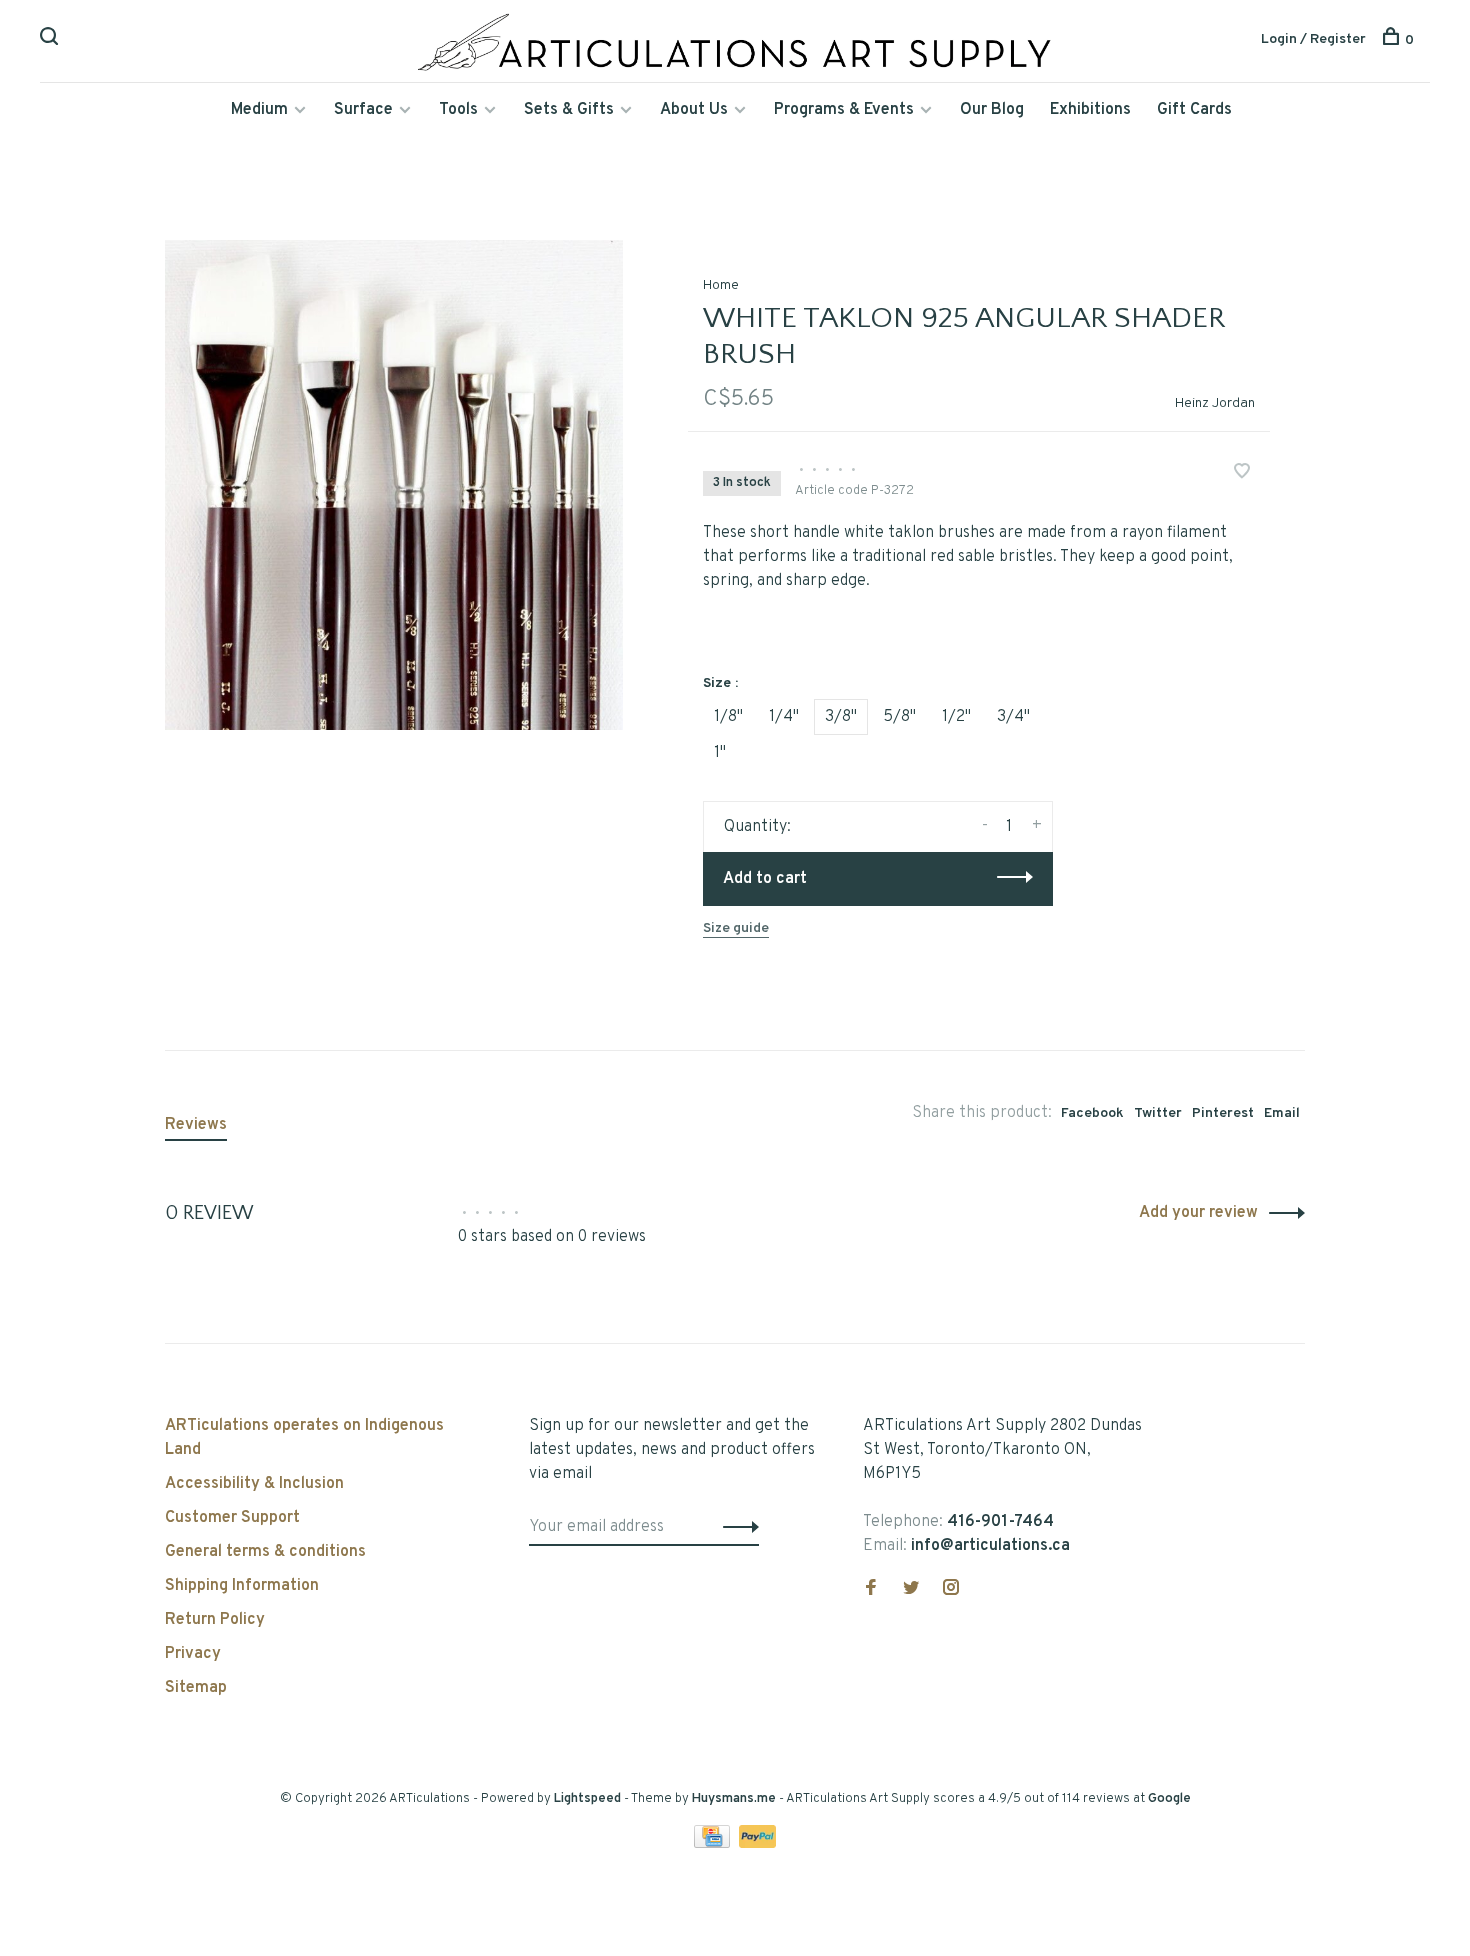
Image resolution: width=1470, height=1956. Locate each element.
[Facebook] (871, 1590)
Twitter (1158, 1113)
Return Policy (215, 1620)
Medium (259, 110)
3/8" (841, 717)
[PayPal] (757, 1844)
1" (720, 753)
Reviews (196, 1125)
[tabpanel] (394, 485)
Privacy (193, 1654)
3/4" (1013, 717)
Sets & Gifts (569, 110)
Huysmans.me (735, 1799)
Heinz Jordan (1215, 403)
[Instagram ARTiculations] (951, 1590)
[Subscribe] (735, 1527)
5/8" (899, 717)
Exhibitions (1090, 110)
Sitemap (196, 1688)
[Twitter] (911, 1590)
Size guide (736, 928)
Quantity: (757, 827)
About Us (694, 110)
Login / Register (1313, 39)
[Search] (51, 40)
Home (721, 285)
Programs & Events (844, 110)
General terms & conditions (265, 1552)
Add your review (1198, 1213)
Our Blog (992, 110)
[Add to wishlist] (1242, 474)
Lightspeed (587, 1799)
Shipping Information (242, 1586)
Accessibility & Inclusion (254, 1484)
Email (1282, 1113)
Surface (363, 110)
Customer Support (232, 1518)
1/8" (728, 717)
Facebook (1092, 1113)
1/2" (956, 717)
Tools (458, 110)
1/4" (784, 717)
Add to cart (765, 879)
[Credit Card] (714, 1844)
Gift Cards (1194, 110)
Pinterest (1223, 1113)
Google (1169, 1799)
